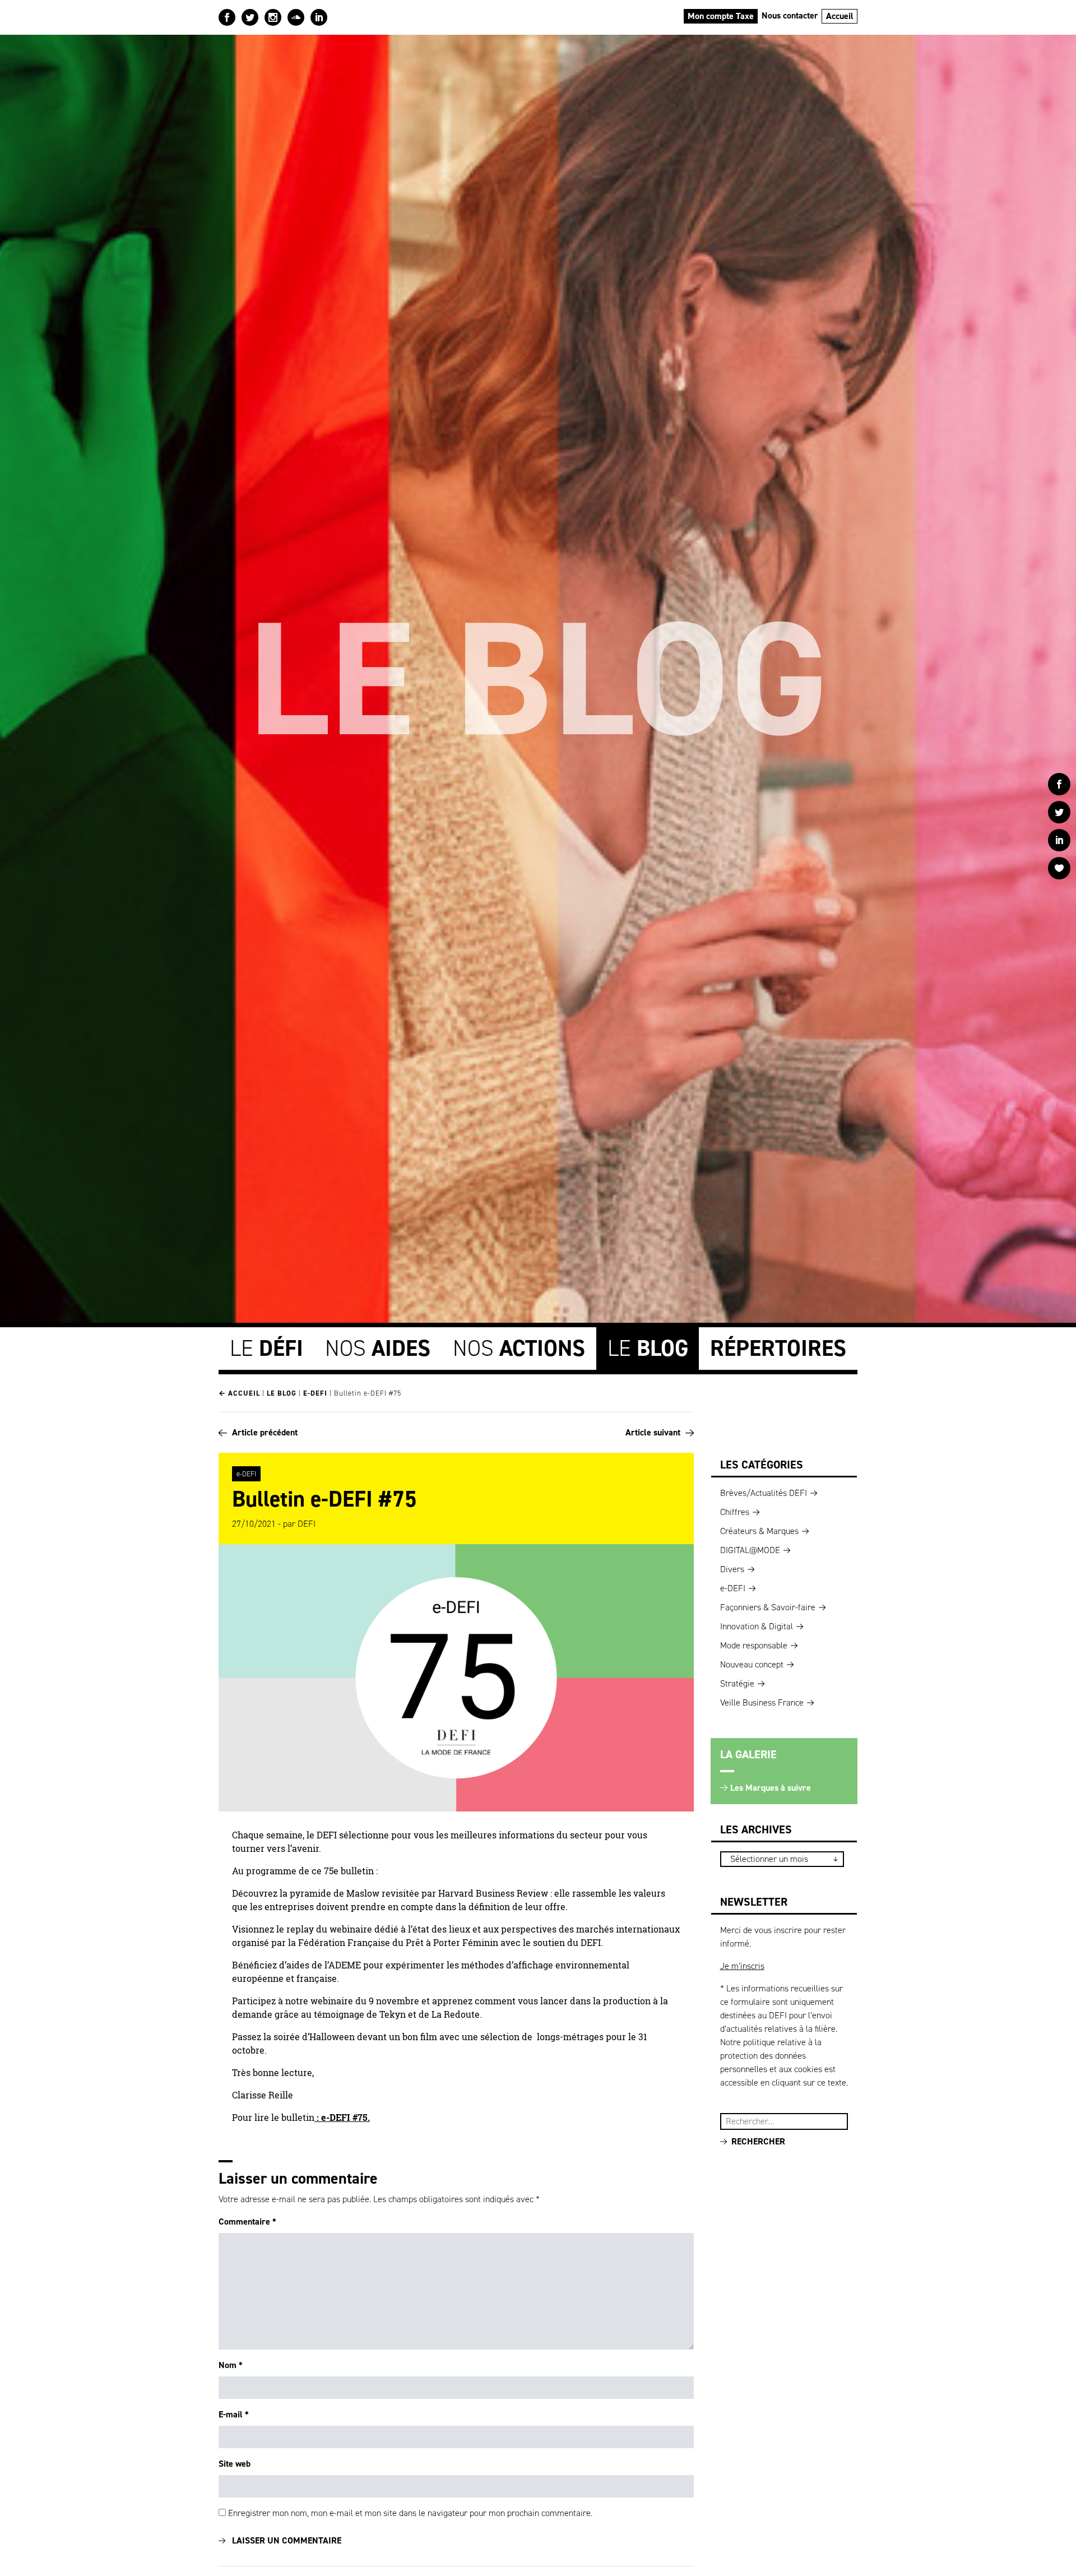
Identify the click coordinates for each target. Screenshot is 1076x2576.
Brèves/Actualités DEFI (764, 1493)
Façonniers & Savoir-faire (768, 1607)
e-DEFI (315, 1393)
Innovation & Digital (757, 1626)
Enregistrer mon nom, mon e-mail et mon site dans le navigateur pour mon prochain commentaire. (410, 2513)
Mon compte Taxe (721, 16)
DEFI (307, 1524)
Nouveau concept (752, 1664)
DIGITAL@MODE (750, 1550)
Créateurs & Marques (759, 1531)
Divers (732, 1569)
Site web (235, 2464)
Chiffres (735, 1512)
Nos (378, 1348)
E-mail (234, 2414)
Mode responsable (754, 1645)
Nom (231, 2365)
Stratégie (737, 1683)
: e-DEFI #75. (342, 2118)
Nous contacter (790, 15)
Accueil (840, 16)
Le (266, 1348)
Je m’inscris (742, 1966)
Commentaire (247, 2221)
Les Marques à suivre (771, 1788)
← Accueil (239, 1393)
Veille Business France (762, 1702)
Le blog (282, 1393)
